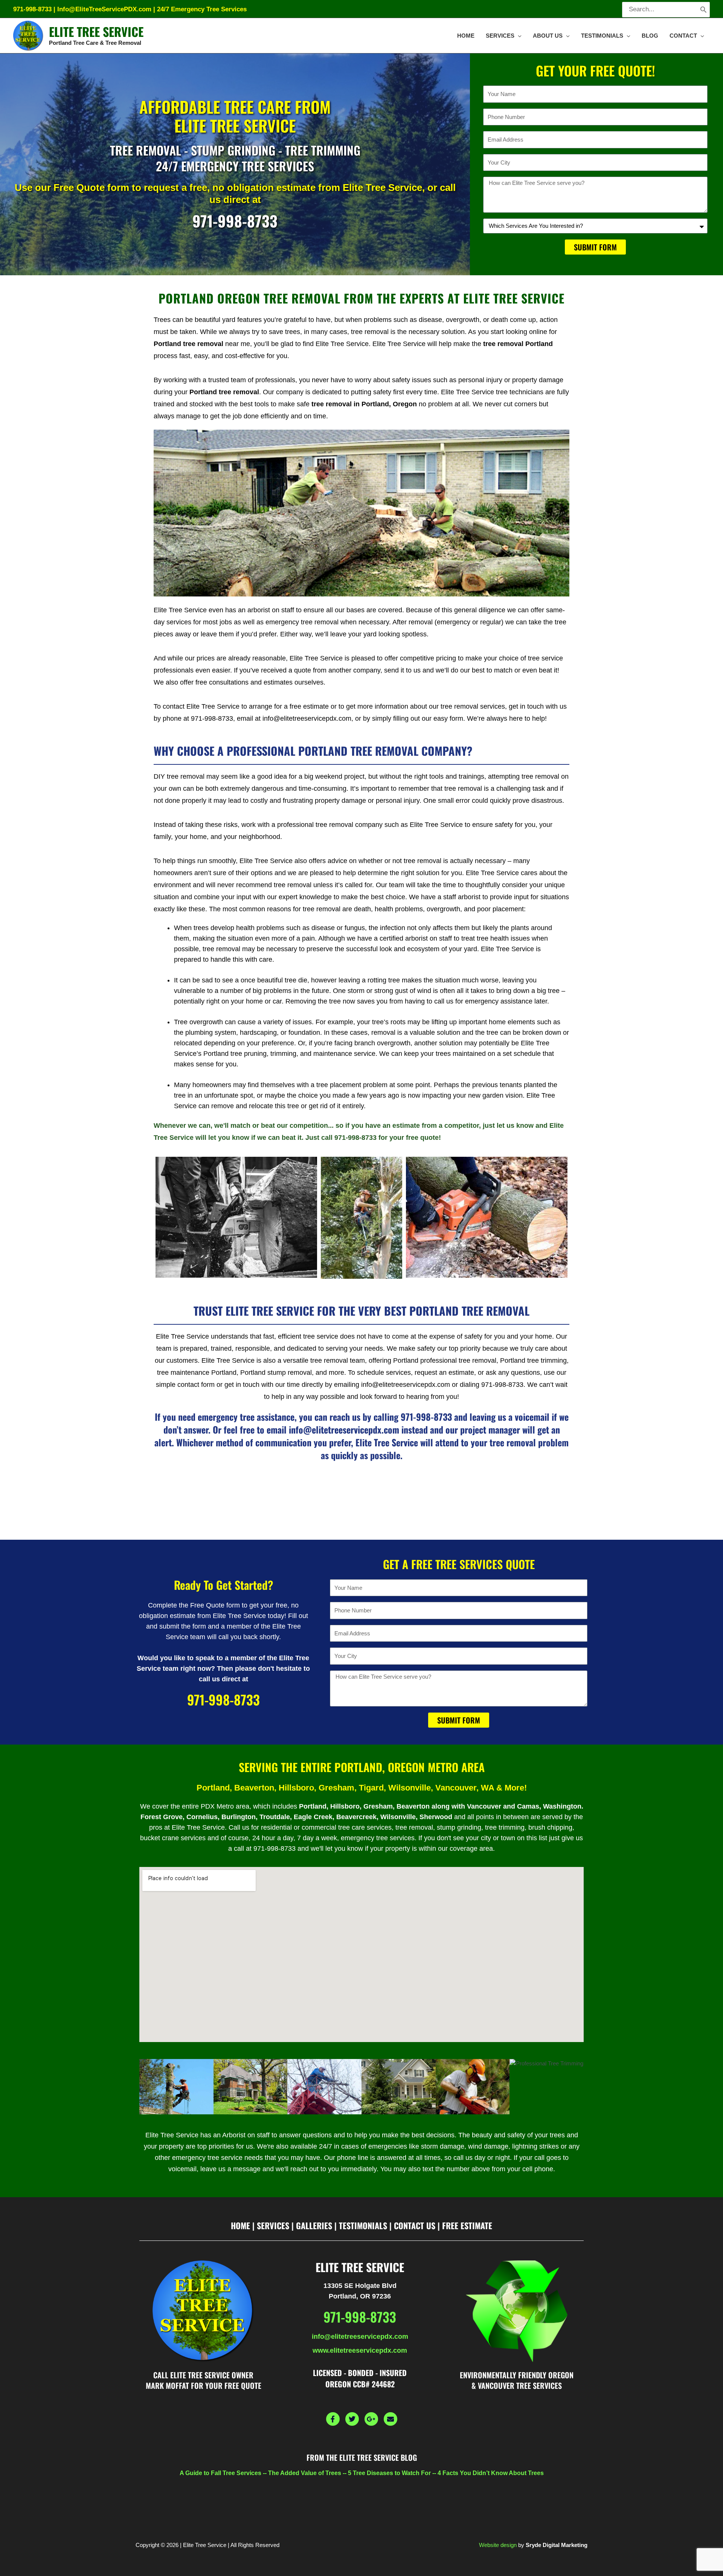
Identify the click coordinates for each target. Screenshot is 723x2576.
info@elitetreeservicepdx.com (360, 2337)
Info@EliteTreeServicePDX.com (104, 9)
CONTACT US (415, 2225)
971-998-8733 (32, 9)
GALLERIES (314, 2225)
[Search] (703, 10)
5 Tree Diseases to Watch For (389, 2473)
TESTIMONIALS (363, 2225)
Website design (498, 2545)
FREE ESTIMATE (467, 2225)
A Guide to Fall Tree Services (220, 2473)
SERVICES (273, 2225)
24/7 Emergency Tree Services (202, 9)
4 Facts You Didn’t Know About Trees (491, 2473)
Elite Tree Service (96, 31)
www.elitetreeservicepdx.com (360, 2350)
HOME (240, 2225)
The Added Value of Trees (305, 2473)
